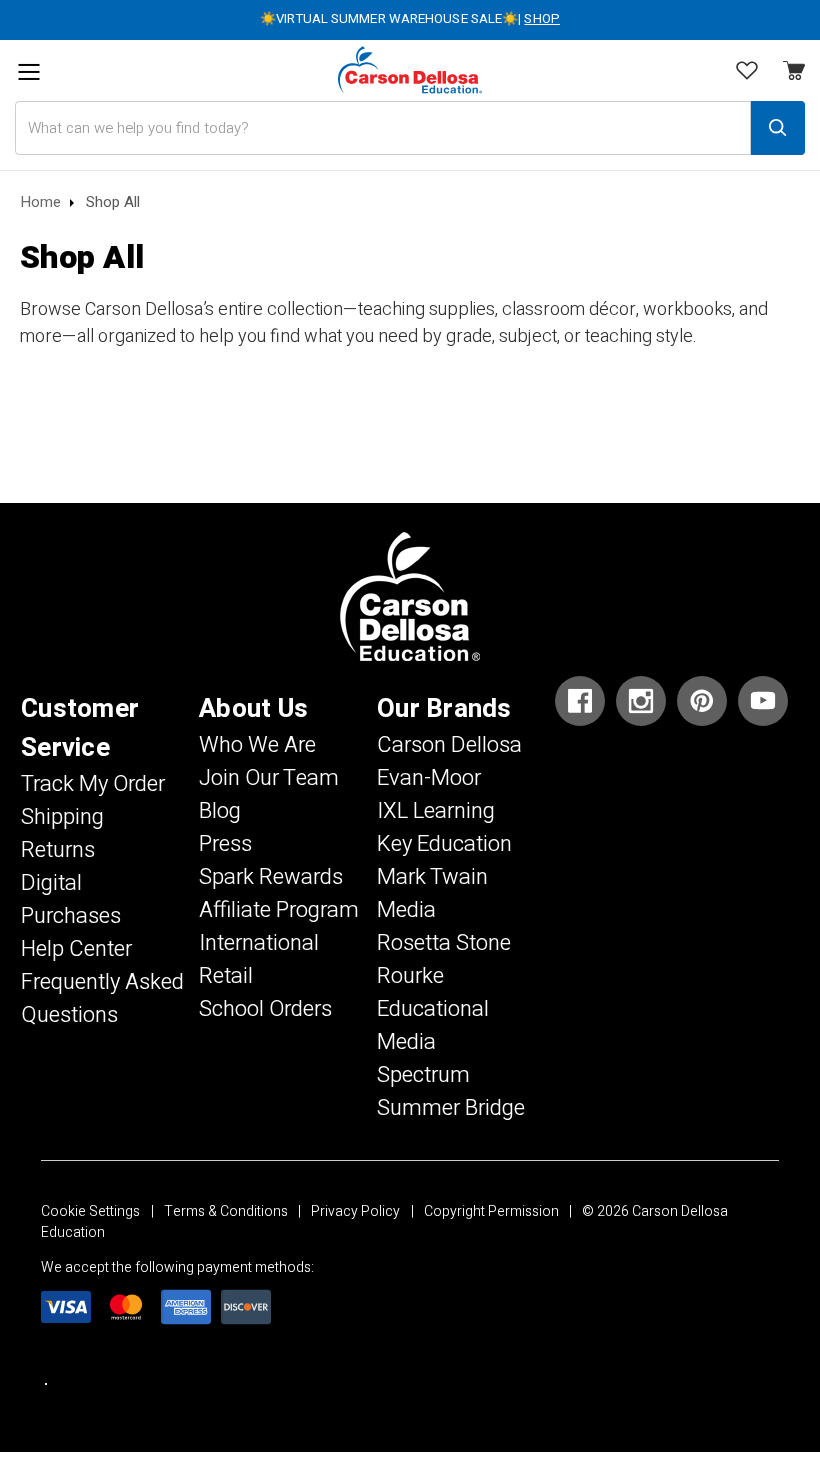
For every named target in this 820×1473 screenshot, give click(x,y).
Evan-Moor (429, 778)
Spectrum (423, 1075)
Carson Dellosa (449, 745)
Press (225, 844)
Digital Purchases (71, 899)
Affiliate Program (279, 910)
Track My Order (93, 784)
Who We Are (257, 745)
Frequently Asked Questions (102, 998)
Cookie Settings (90, 1211)
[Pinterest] (702, 701)
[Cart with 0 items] (747, 73)
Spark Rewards (271, 877)
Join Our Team (269, 778)
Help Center (76, 949)
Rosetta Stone (444, 943)
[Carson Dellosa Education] (410, 70)
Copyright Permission (491, 1211)
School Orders (265, 1009)
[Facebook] (580, 701)
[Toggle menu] (28, 72)
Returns (58, 850)
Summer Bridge (451, 1108)
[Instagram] (641, 701)
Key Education (444, 844)
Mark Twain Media (432, 893)
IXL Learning (436, 811)
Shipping (62, 817)
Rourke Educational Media (433, 1009)
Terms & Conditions (226, 1211)
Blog (220, 811)
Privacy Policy (355, 1211)
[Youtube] (763, 701)
